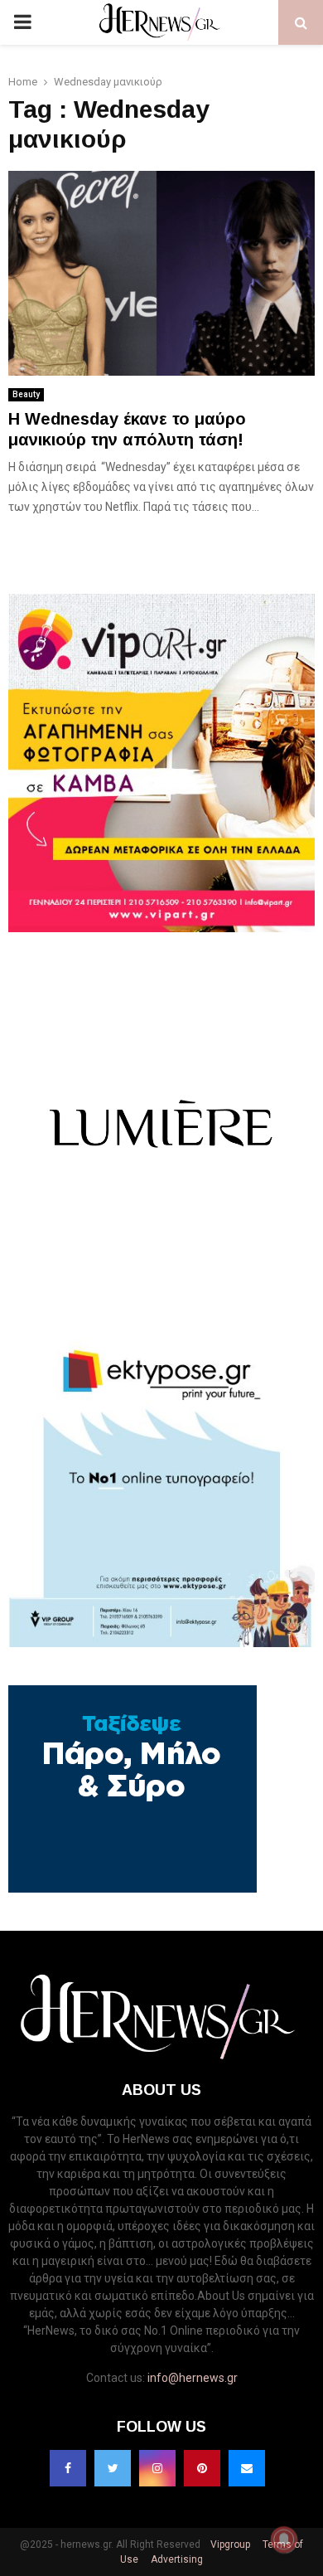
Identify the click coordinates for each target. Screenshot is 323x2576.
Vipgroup (229, 2544)
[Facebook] (68, 2468)
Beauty (26, 394)
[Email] (247, 2468)
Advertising (176, 2559)
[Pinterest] (202, 2468)
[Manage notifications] (284, 2540)
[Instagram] (157, 2468)
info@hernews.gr (193, 2378)
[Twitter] (113, 2468)
